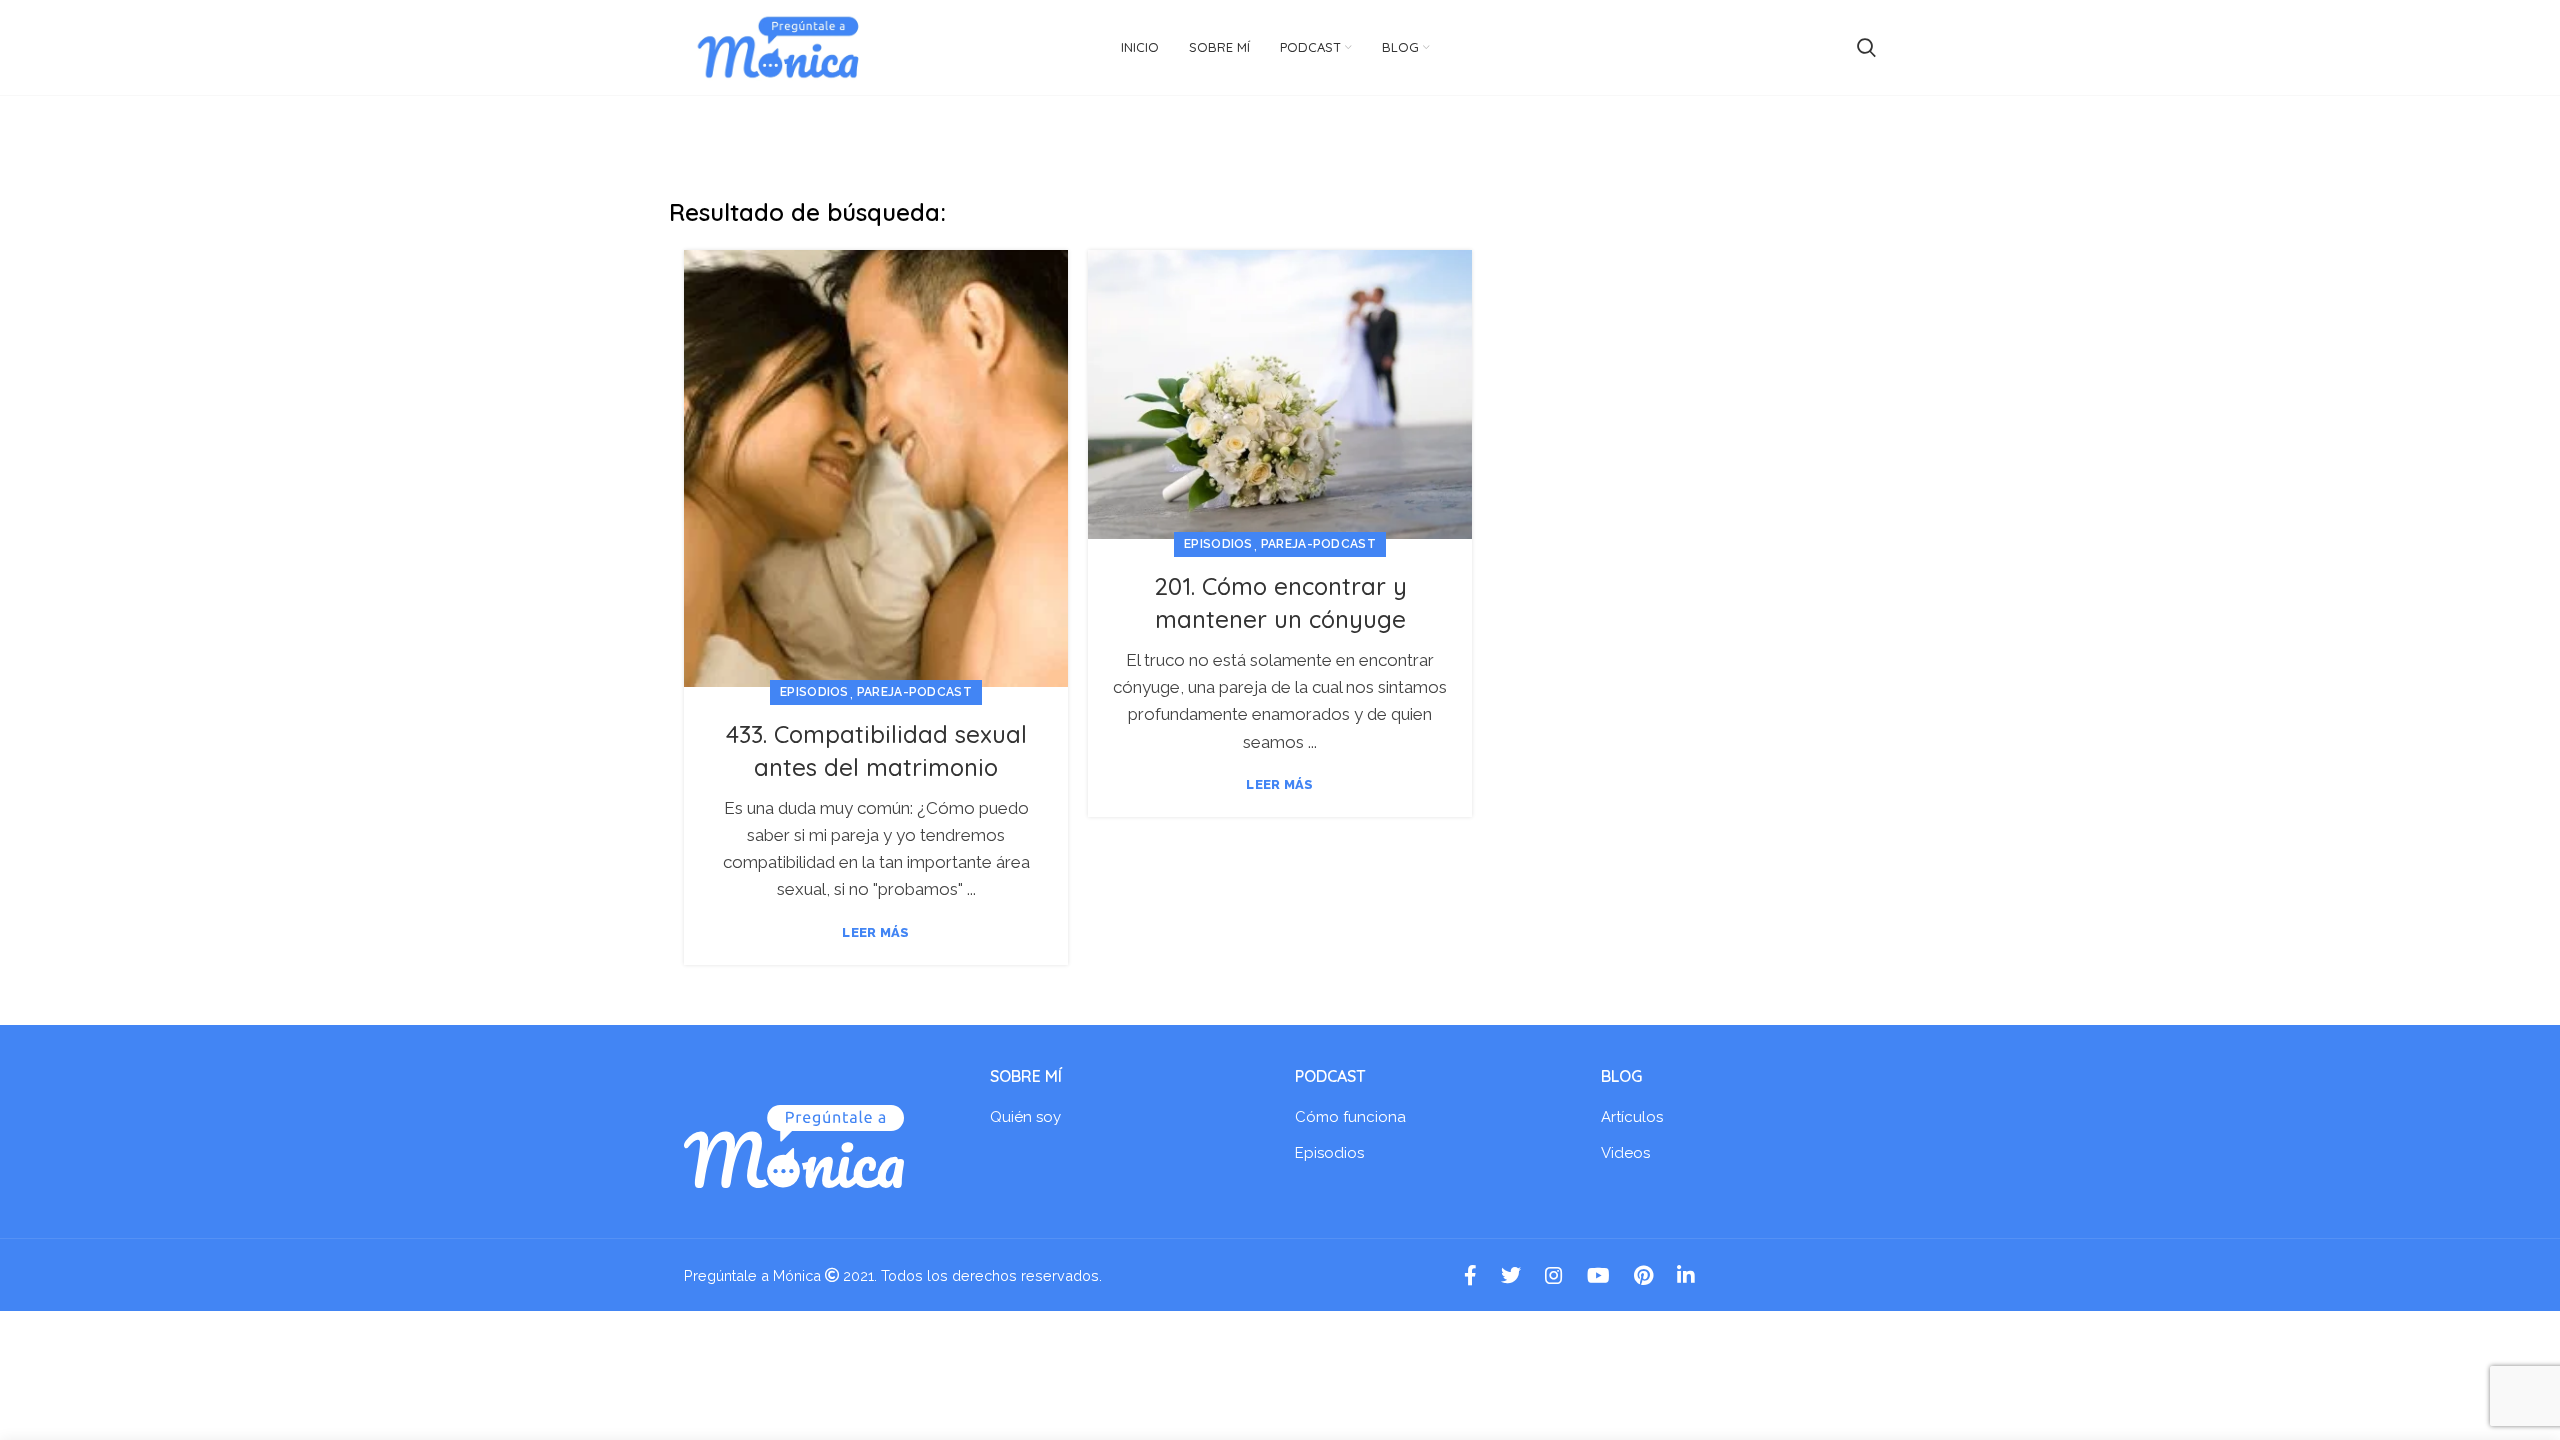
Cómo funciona (1350, 1117)
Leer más (875, 932)
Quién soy (1025, 1117)
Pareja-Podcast (914, 692)
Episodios (814, 692)
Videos (1625, 1153)
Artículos (1632, 1117)
